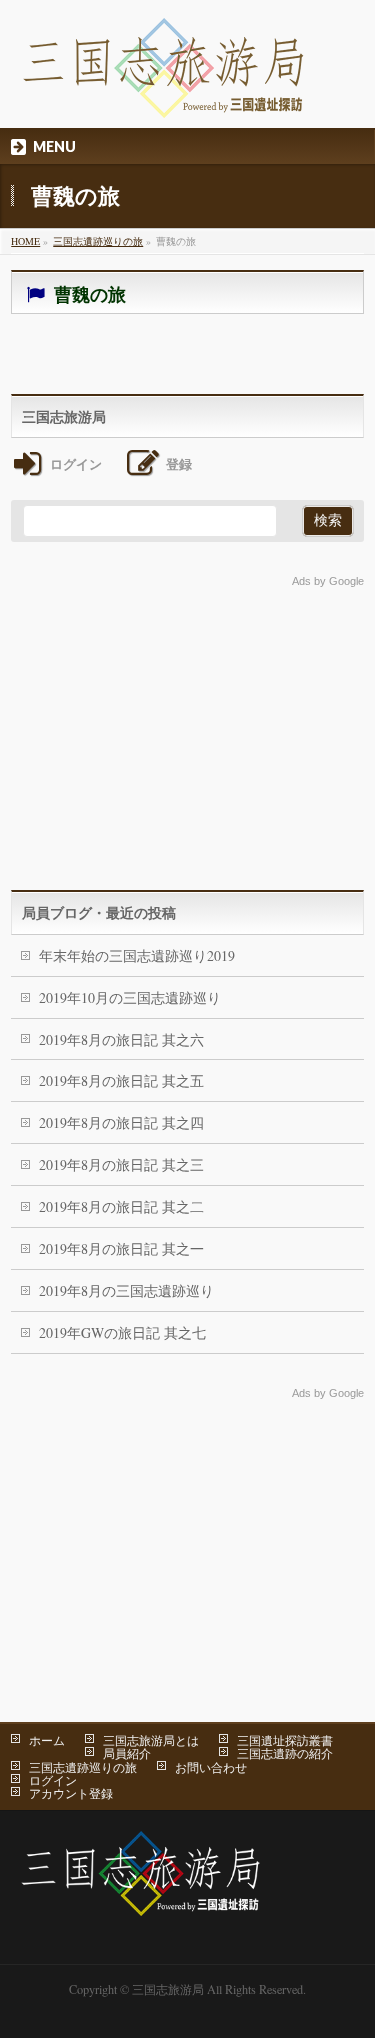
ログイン (53, 1780)
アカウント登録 (71, 1793)
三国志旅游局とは (151, 1740)
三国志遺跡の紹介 (285, 1753)
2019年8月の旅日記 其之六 (121, 1039)
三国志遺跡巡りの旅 (83, 1767)
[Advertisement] (187, 730)
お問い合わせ (211, 1767)
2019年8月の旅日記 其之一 (121, 1248)
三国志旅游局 (168, 1989)
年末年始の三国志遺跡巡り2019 (137, 955)
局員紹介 (127, 1753)
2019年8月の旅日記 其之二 (121, 1206)
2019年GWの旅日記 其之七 (122, 1332)
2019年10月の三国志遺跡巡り (130, 997)
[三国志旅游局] (164, 95)
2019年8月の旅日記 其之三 (121, 1164)
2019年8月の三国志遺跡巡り (126, 1290)
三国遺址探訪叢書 (285, 1740)
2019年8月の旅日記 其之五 (121, 1080)
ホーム (47, 1740)
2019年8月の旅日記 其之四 (121, 1122)
